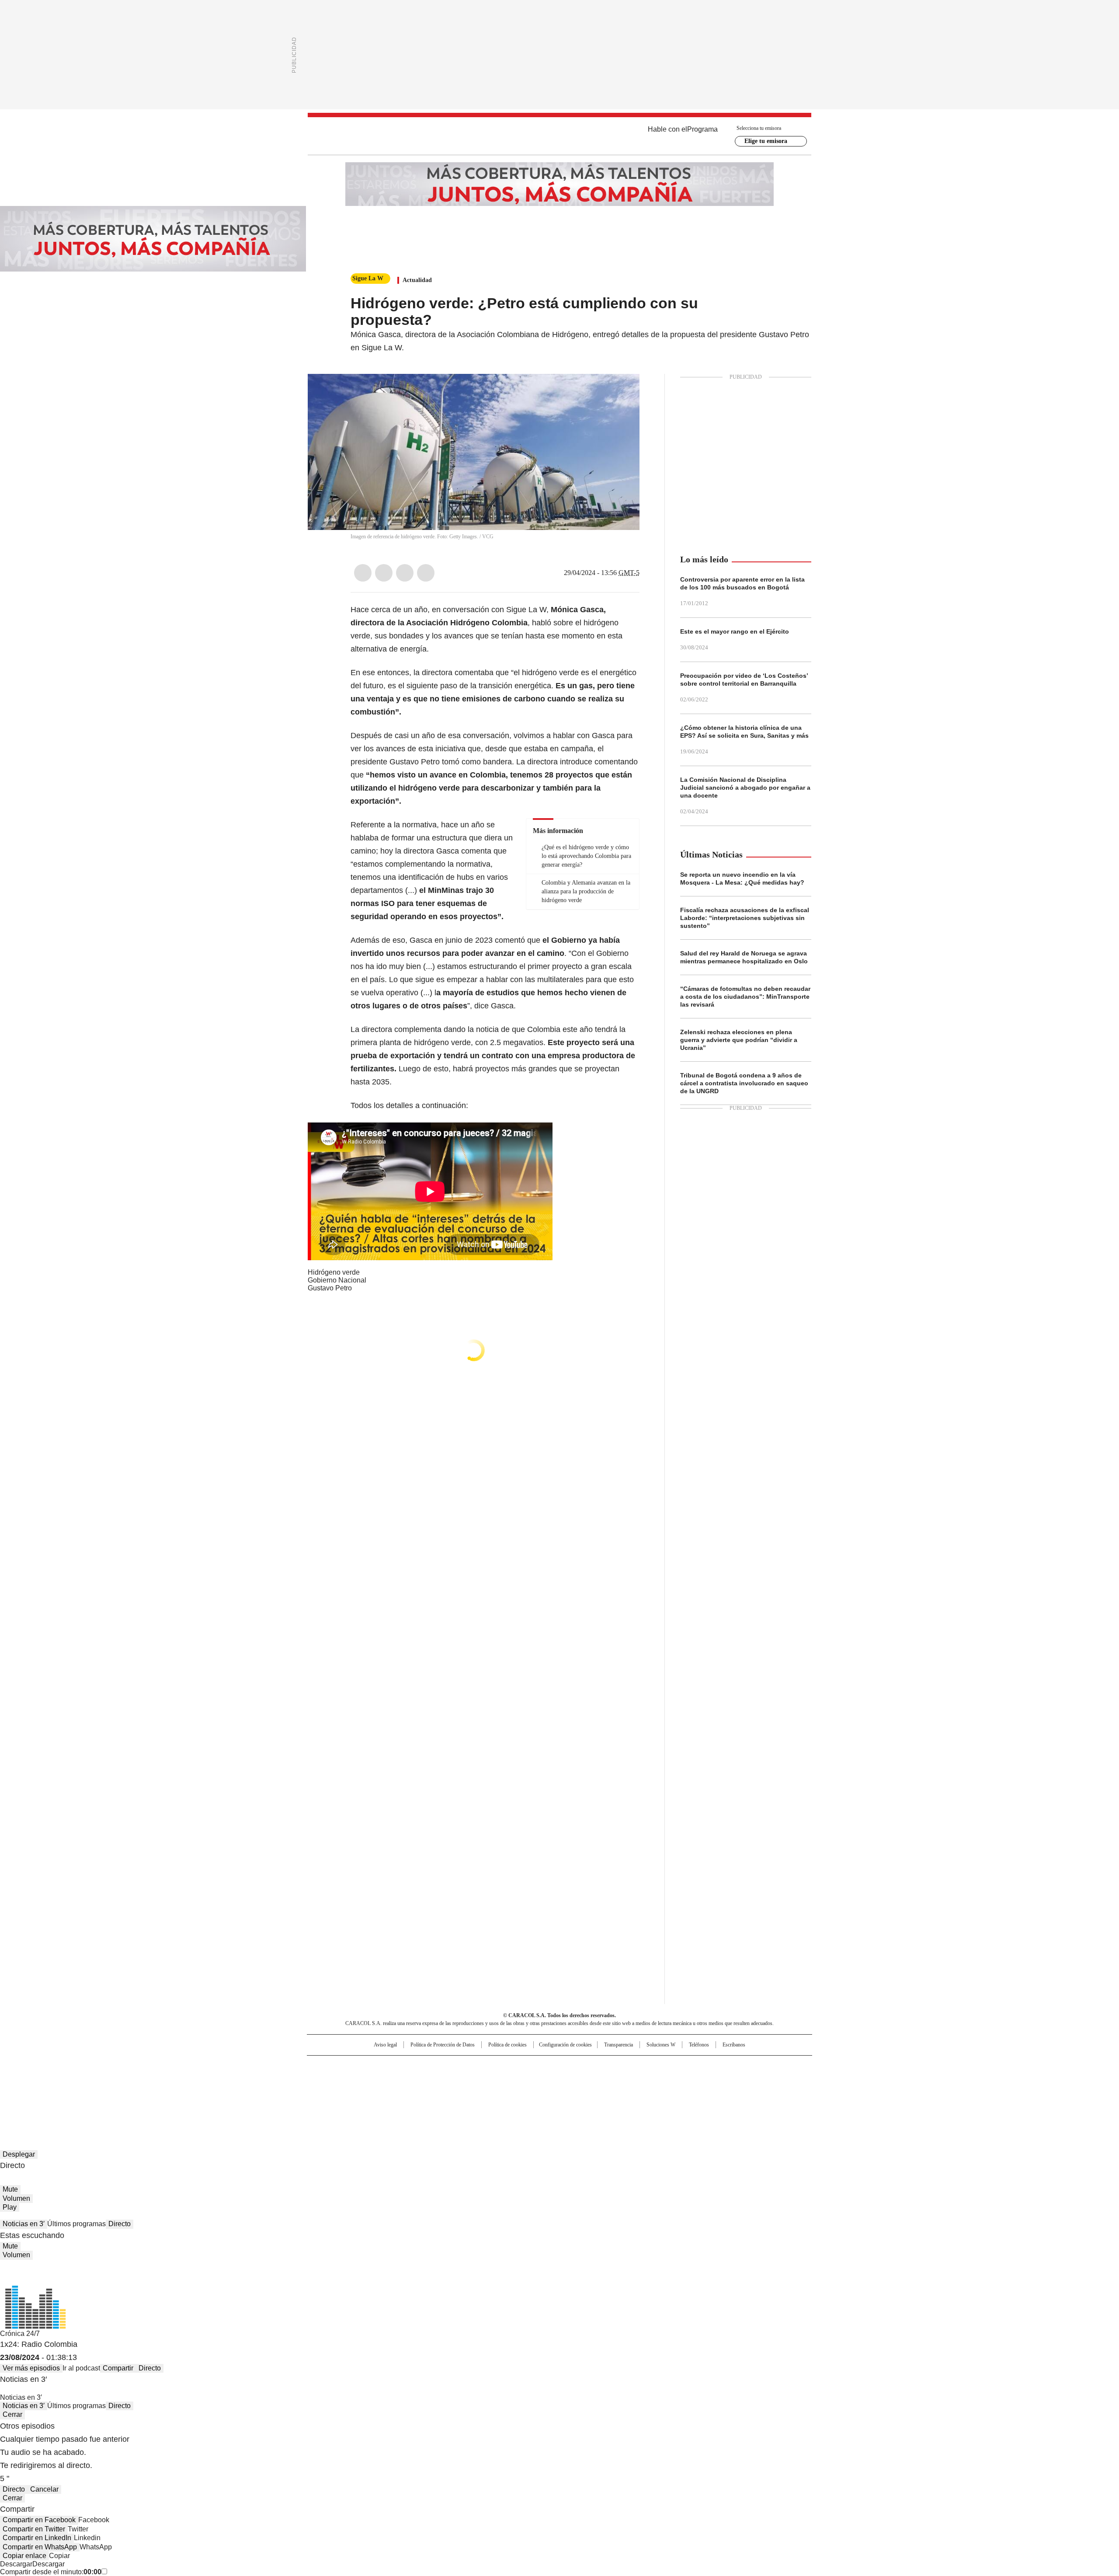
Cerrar (12, 2414)
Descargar (16, 2564)
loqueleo (652, 2092)
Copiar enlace (24, 2556)
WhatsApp (426, 573)
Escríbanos (734, 2045)
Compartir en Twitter (34, 2529)
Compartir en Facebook (39, 2520)
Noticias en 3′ (24, 2224)
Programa (702, 129)
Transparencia (619, 2045)
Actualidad (417, 280)
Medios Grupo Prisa (382, 2096)
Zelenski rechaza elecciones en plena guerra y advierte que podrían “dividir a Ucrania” (739, 1040)
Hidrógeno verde (334, 1272)
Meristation (695, 2092)
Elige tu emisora (766, 141)
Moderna (497, 2092)
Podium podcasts (538, 2092)
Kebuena (714, 2080)
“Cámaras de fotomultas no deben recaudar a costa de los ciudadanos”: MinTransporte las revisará (745, 997)
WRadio (559, 136)
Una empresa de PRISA (382, 2075)
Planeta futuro (677, 2080)
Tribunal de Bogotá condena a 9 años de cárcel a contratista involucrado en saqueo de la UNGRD (744, 1083)
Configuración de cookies (565, 2045)
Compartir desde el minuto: (51, 2572)
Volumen (16, 2198)
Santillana (536, 2066)
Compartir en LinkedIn (37, 2538)
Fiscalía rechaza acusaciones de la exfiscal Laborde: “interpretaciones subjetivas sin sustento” (745, 918)
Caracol (717, 2066)
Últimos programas (76, 2224)
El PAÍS (456, 2066)
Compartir (118, 2368)
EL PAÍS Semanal (640, 2080)
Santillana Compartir (584, 2066)
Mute (10, 2189)
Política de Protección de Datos (443, 2045)
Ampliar (622, 391)
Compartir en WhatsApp (40, 2547)
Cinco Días (577, 2080)
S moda (613, 2092)
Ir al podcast (81, 2368)
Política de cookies (507, 2045)
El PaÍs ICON (576, 2092)
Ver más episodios (31, 2368)
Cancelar (44, 2489)
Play (10, 2207)
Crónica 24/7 (20, 2334)
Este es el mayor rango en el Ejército (735, 631)
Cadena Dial (609, 2080)
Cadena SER (626, 2066)
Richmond (453, 2092)
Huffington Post (469, 2080)
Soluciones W (661, 2045)
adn (685, 2066)
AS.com (656, 2066)
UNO (516, 2080)
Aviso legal (385, 2045)
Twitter (384, 573)
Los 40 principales (495, 2066)
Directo (120, 2224)
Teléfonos (699, 2045)
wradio (542, 2080)
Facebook (363, 573)
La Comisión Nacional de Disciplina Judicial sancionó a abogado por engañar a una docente (745, 788)
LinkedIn (405, 573)
